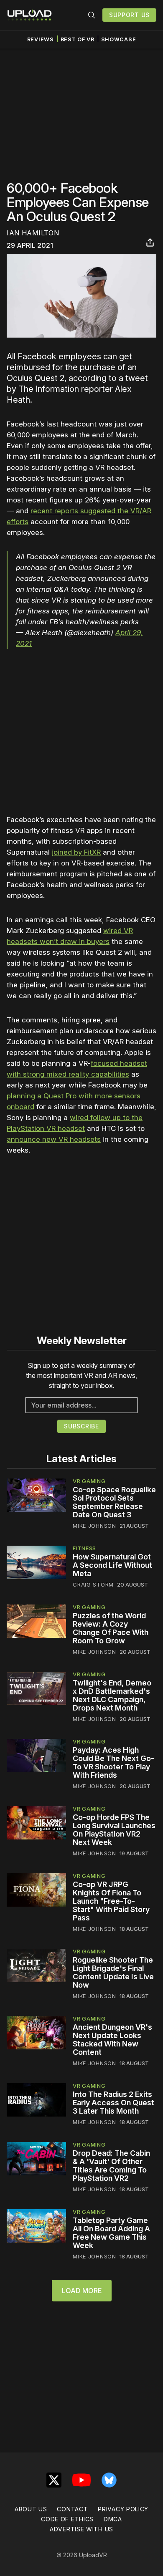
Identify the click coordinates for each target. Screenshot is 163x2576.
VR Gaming (89, 1481)
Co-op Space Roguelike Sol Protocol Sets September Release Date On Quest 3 (114, 1502)
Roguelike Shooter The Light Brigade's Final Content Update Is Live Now (113, 1972)
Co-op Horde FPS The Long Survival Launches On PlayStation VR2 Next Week (114, 1830)
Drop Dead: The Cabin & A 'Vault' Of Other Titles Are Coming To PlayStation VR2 (111, 2166)
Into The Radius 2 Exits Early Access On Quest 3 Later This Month (113, 2103)
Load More (82, 2291)
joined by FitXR (76, 852)
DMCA (113, 2519)
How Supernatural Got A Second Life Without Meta (112, 1565)
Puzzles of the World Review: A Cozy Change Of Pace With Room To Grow (111, 1628)
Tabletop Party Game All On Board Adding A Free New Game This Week (111, 2233)
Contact (72, 2509)
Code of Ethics (67, 2519)
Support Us (129, 15)
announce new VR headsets (54, 1139)
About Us (31, 2509)
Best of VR (78, 39)
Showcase (119, 39)
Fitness (84, 1548)
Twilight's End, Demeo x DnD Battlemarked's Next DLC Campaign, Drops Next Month (112, 1695)
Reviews (41, 39)
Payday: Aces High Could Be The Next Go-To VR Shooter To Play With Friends (113, 1762)
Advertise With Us (81, 2529)
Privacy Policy (123, 2509)
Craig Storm (93, 1584)
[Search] (92, 15)
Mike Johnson (94, 1526)
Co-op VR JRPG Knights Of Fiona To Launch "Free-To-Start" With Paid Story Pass (111, 1901)
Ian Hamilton (33, 233)
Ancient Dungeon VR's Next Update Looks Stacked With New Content (112, 2040)
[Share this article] (150, 242)
